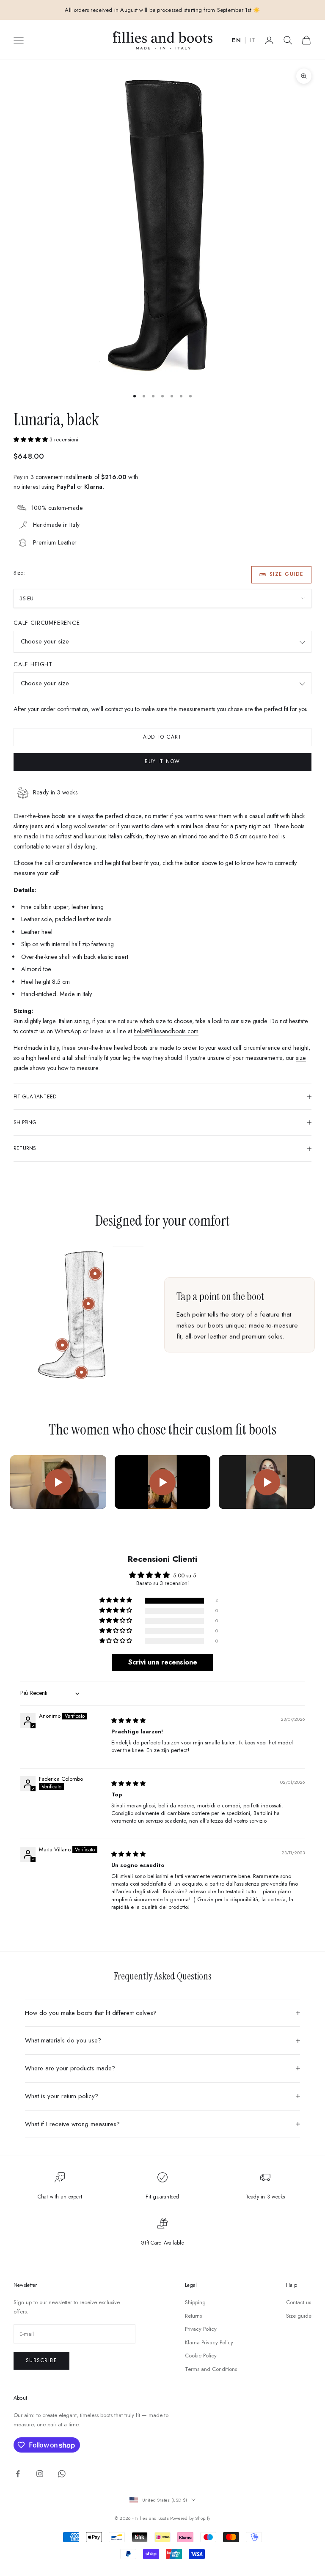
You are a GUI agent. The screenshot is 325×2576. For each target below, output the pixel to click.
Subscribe (41, 2360)
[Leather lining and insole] (62, 1345)
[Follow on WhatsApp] (62, 2474)
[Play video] (58, 1482)
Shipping (195, 2302)
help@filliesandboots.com (166, 1031)
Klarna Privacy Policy (209, 2342)
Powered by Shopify (190, 2518)
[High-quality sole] (81, 1372)
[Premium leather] (88, 1304)
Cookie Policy (201, 2356)
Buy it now (162, 761)
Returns (193, 2316)
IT (253, 41)
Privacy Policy (201, 2329)
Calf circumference (47, 623)
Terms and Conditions (211, 2369)
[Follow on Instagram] (40, 2474)
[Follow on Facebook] (18, 2474)
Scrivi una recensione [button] (163, 1662)
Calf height (33, 664)
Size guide (286, 574)
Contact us (299, 2302)
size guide (254, 1021)
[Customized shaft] (95, 1274)
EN (237, 41)
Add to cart (162, 737)
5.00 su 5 (185, 1575)
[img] (128, 1721)
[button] (32, 439)
